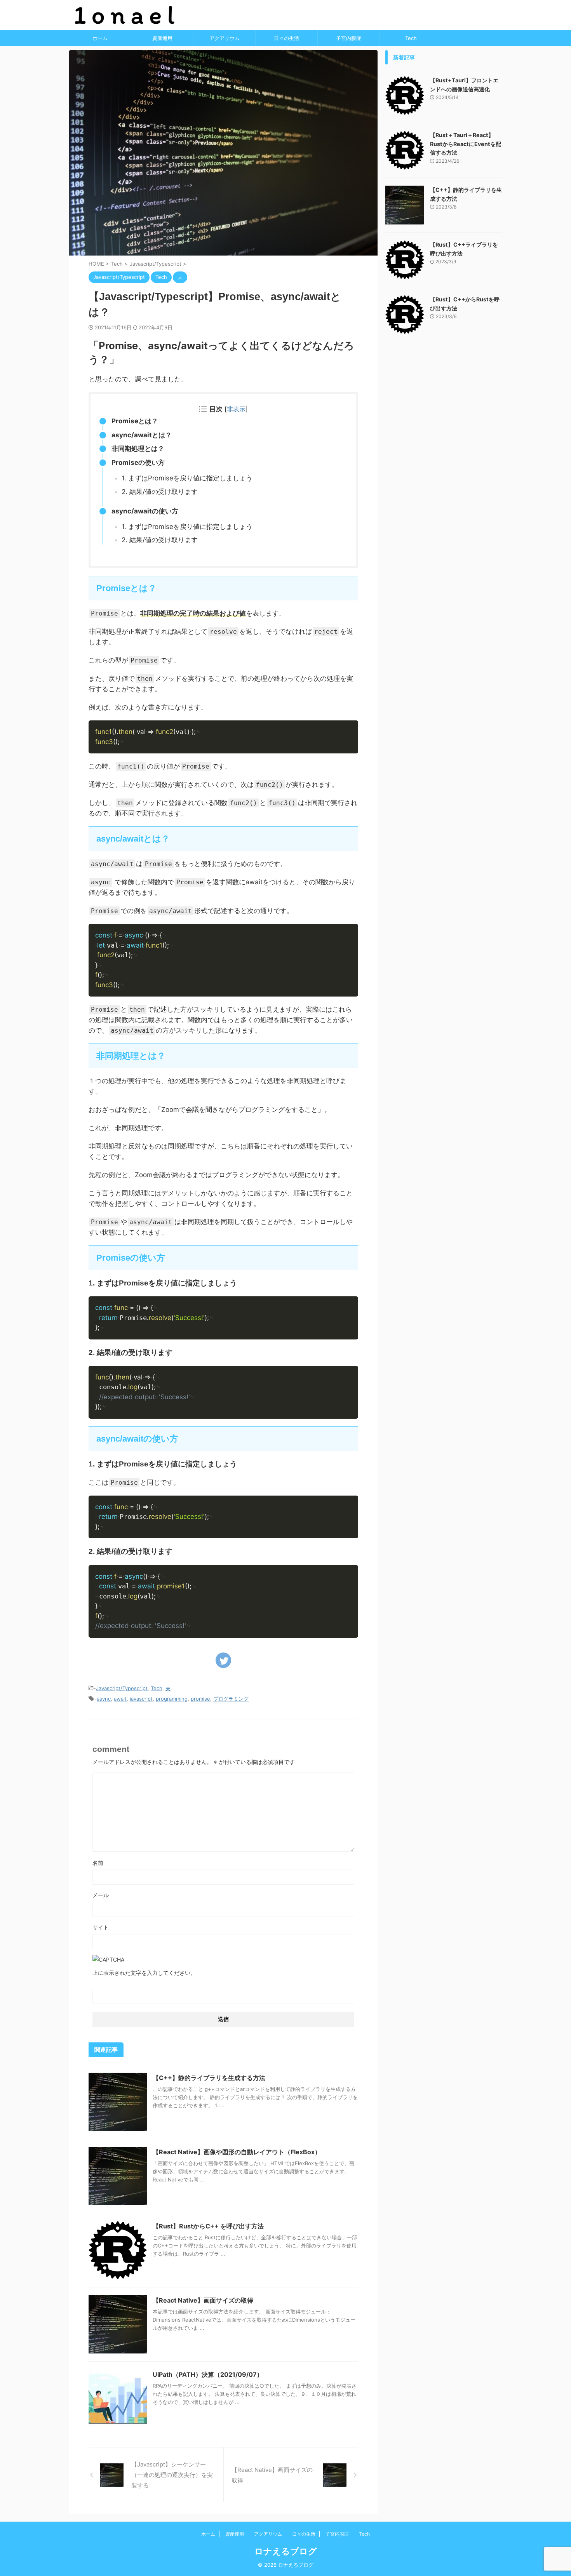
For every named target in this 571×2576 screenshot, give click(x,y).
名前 (98, 1863)
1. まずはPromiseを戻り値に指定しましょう (187, 478)
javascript (141, 1699)
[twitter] (223, 1660)
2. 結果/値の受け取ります (160, 492)
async (104, 1699)
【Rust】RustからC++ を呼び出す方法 (208, 2226)
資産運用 (162, 38)
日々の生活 (286, 38)
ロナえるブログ (286, 2551)
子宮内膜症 (349, 38)
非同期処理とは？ (138, 449)
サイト (101, 1927)
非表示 (236, 409)
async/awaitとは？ (142, 435)
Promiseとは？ (135, 421)
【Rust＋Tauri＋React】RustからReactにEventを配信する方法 (466, 144)
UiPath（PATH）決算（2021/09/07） (208, 2374)
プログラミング (231, 1699)
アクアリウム (225, 38)
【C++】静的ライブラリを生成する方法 (209, 2078)
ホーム (100, 38)
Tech (411, 38)
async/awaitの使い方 (145, 511)
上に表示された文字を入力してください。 (144, 1973)
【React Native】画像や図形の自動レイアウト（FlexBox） (237, 2152)
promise (200, 1699)
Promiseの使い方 (138, 463)
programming (172, 1699)
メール (101, 1895)
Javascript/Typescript (122, 1688)
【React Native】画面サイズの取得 (203, 2300)
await (120, 1699)
